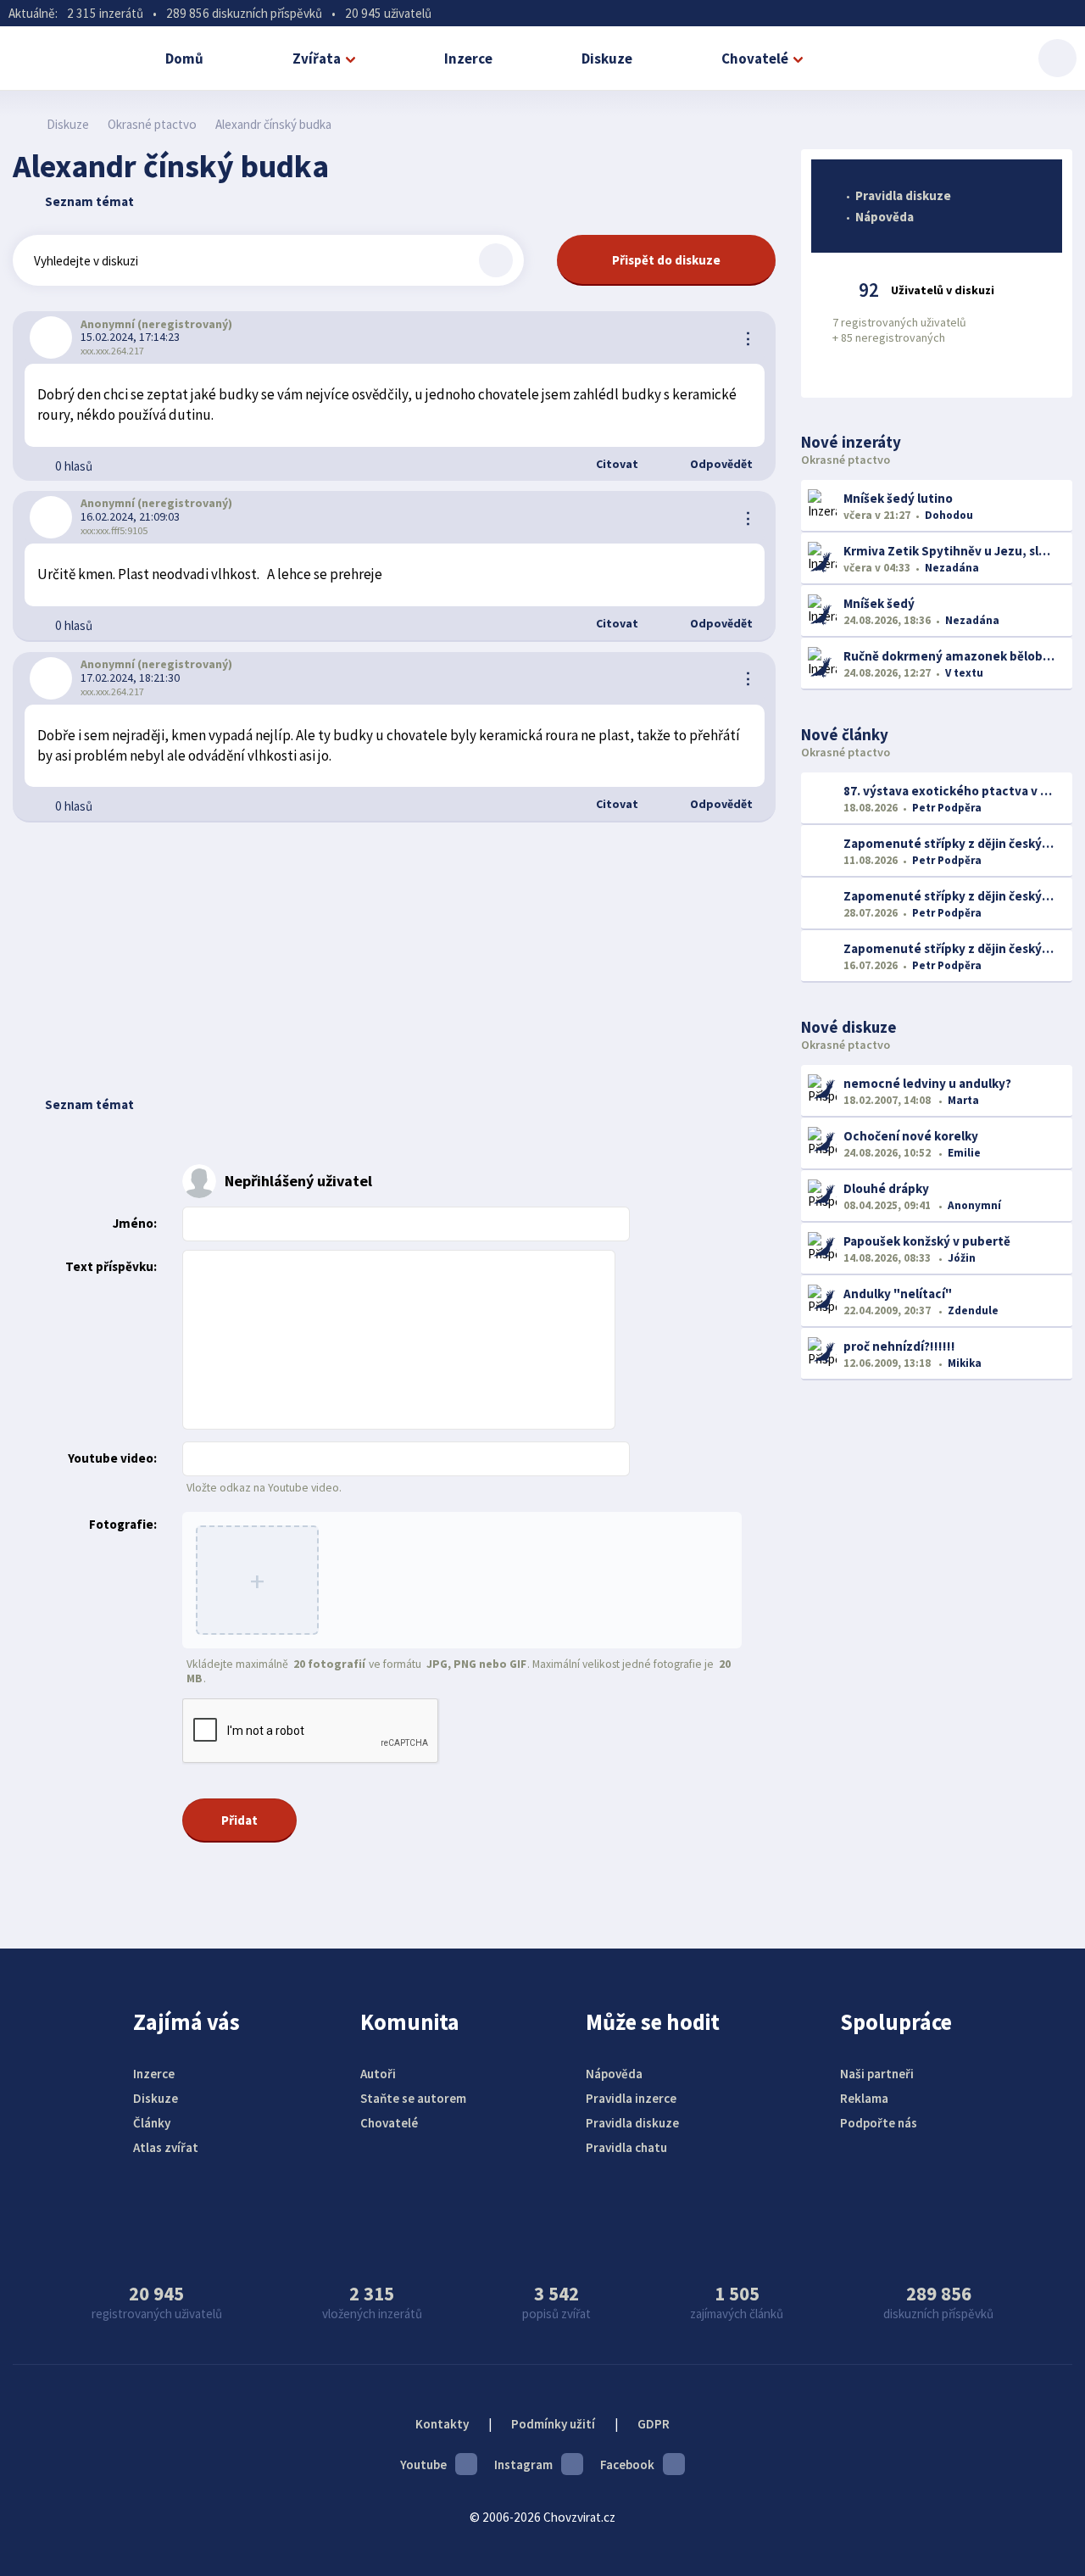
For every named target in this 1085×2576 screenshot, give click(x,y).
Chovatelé (755, 59)
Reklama (864, 2098)
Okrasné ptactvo (152, 124)
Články (152, 2123)
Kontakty (442, 2424)
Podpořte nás (879, 2123)
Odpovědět (720, 464)
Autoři (378, 2074)
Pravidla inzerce (631, 2098)
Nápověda (885, 217)
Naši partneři (877, 2074)
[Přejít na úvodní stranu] (22, 124)
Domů (184, 59)
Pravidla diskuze (903, 195)
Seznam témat (89, 201)
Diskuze (607, 59)
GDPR (654, 2424)
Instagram (523, 2464)
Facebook (627, 2464)
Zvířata (317, 59)
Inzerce (468, 59)
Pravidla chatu (626, 2147)
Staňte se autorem (413, 2098)
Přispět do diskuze (666, 260)
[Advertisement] (394, 958)
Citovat (616, 464)
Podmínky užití (553, 2424)
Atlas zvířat (166, 2147)
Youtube (423, 2464)
